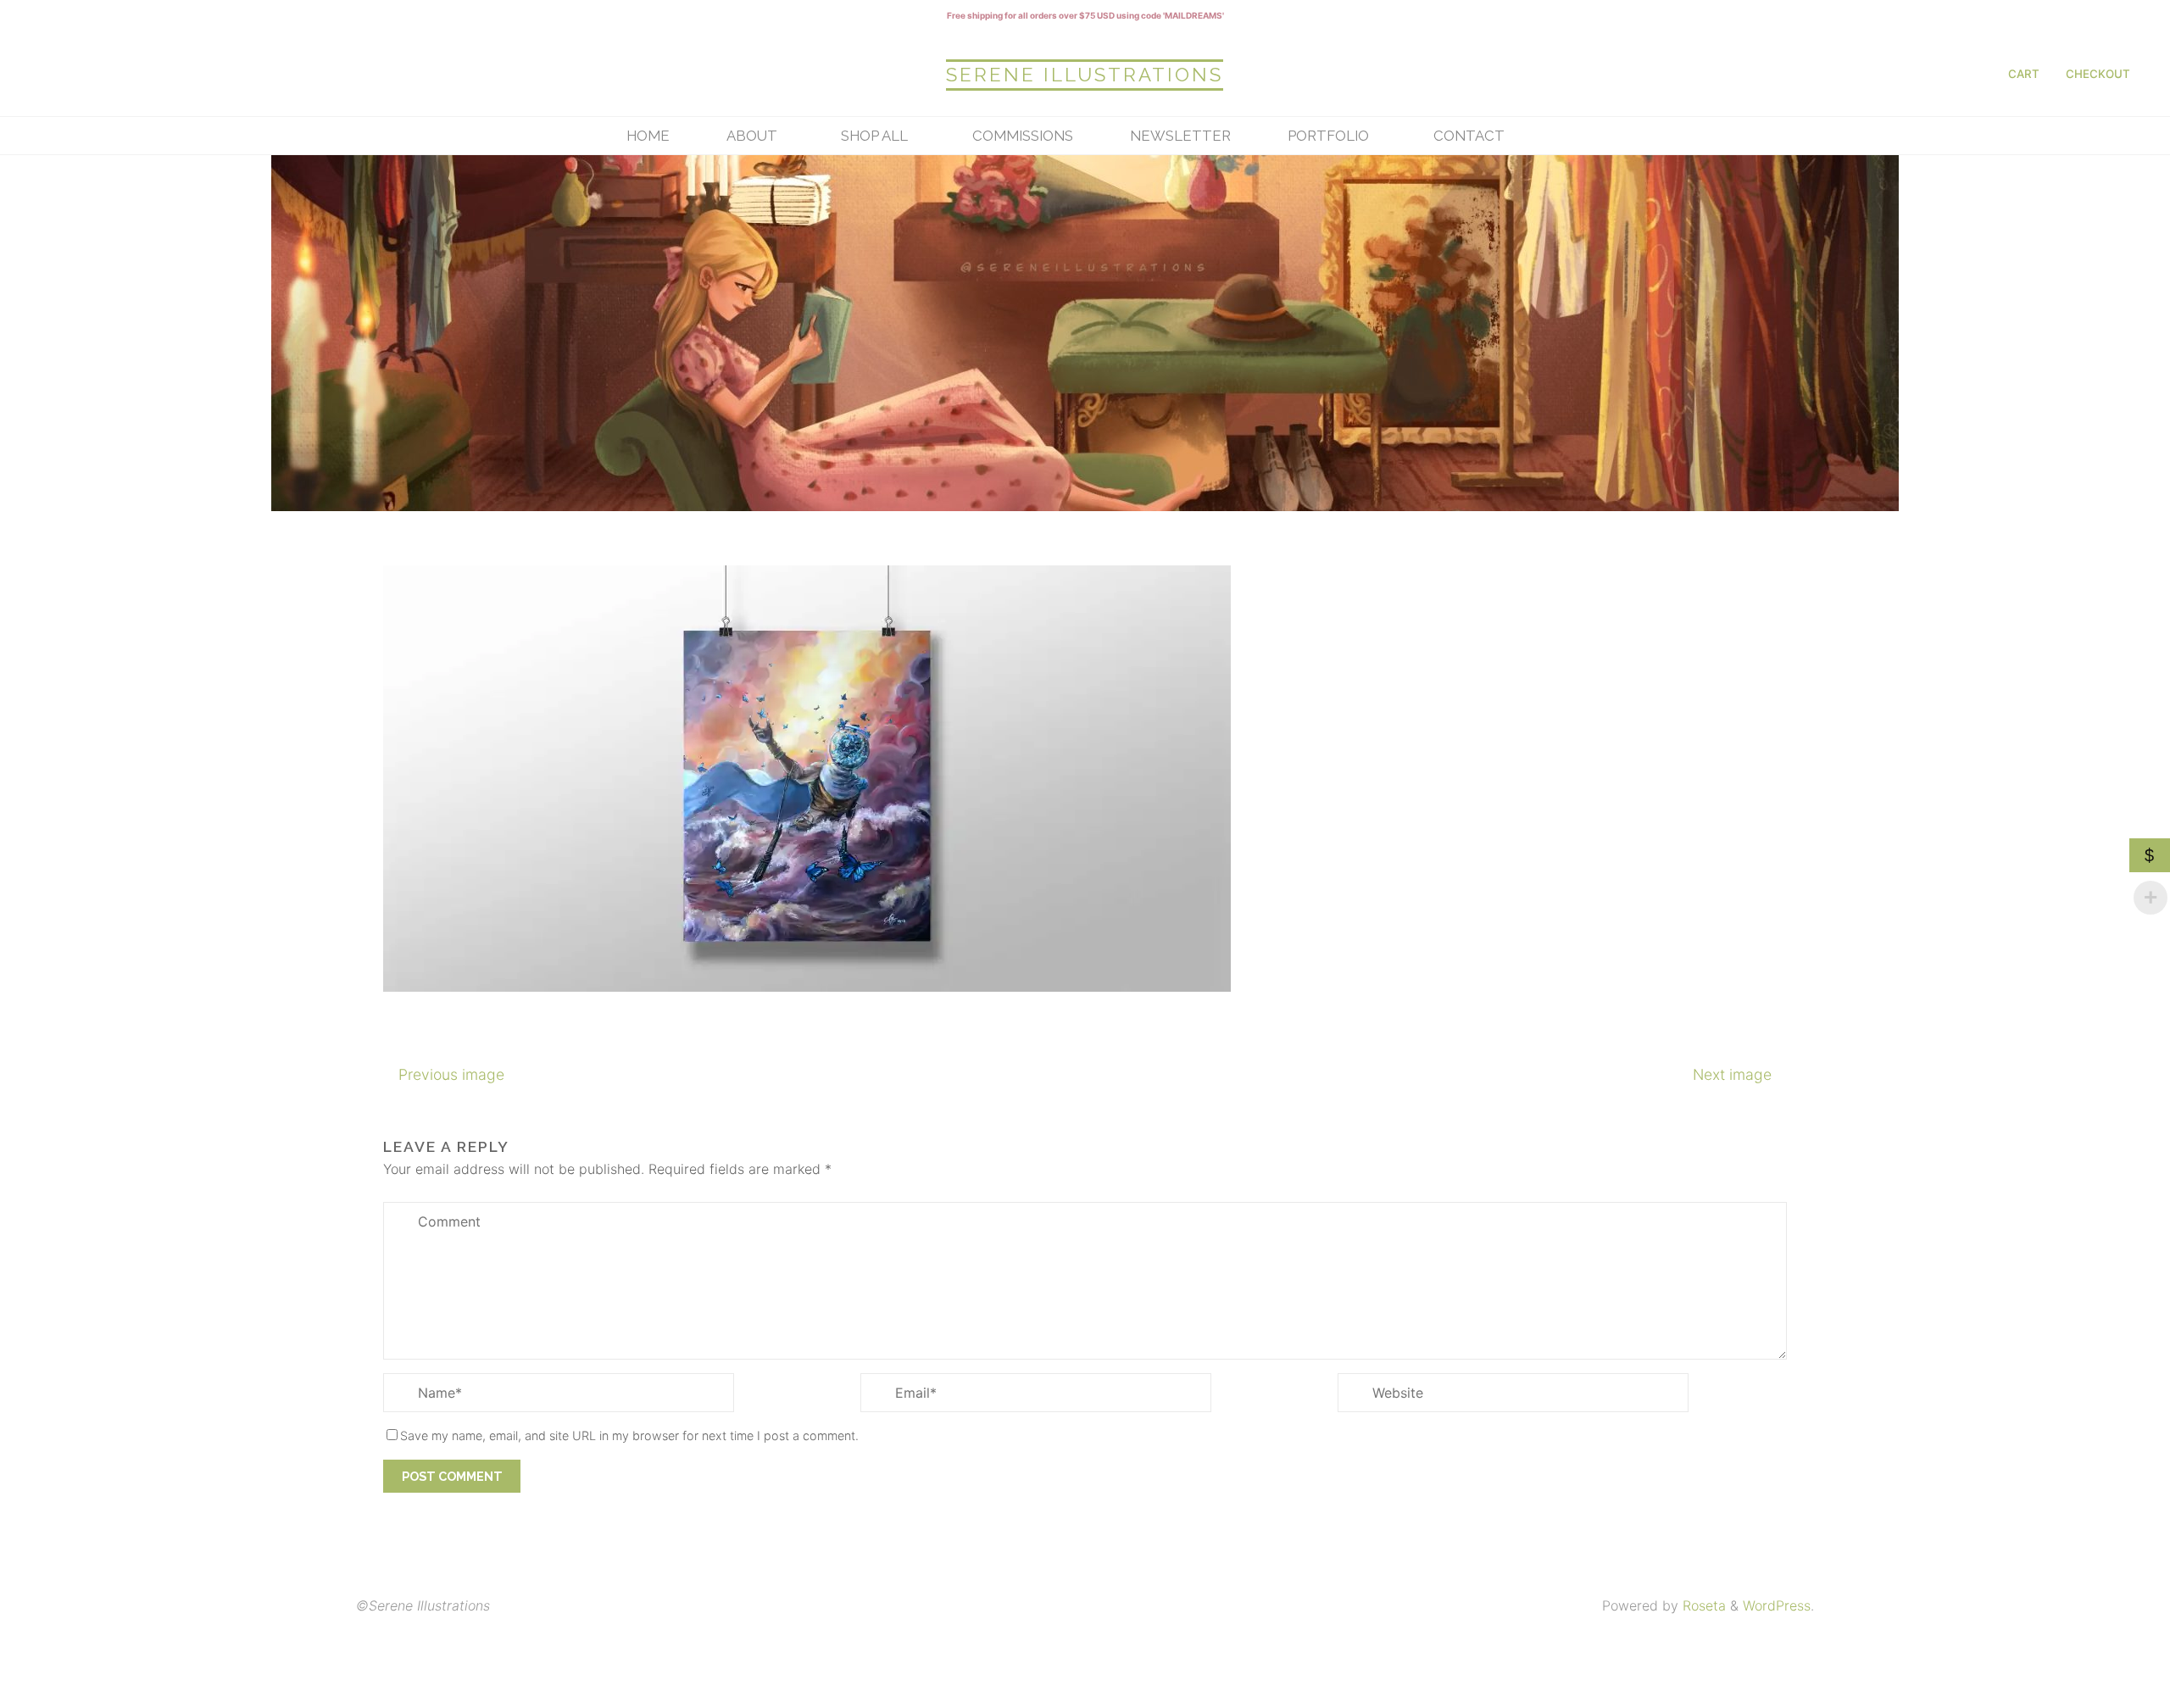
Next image (1732, 1074)
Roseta (1702, 1605)
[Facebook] (96, 73)
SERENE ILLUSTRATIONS (1085, 75)
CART (2024, 74)
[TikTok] (229, 73)
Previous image (451, 1074)
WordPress (1777, 1605)
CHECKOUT (2098, 74)
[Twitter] (185, 73)
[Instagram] (52, 73)
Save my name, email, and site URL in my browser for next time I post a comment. (629, 1435)
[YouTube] (140, 73)
